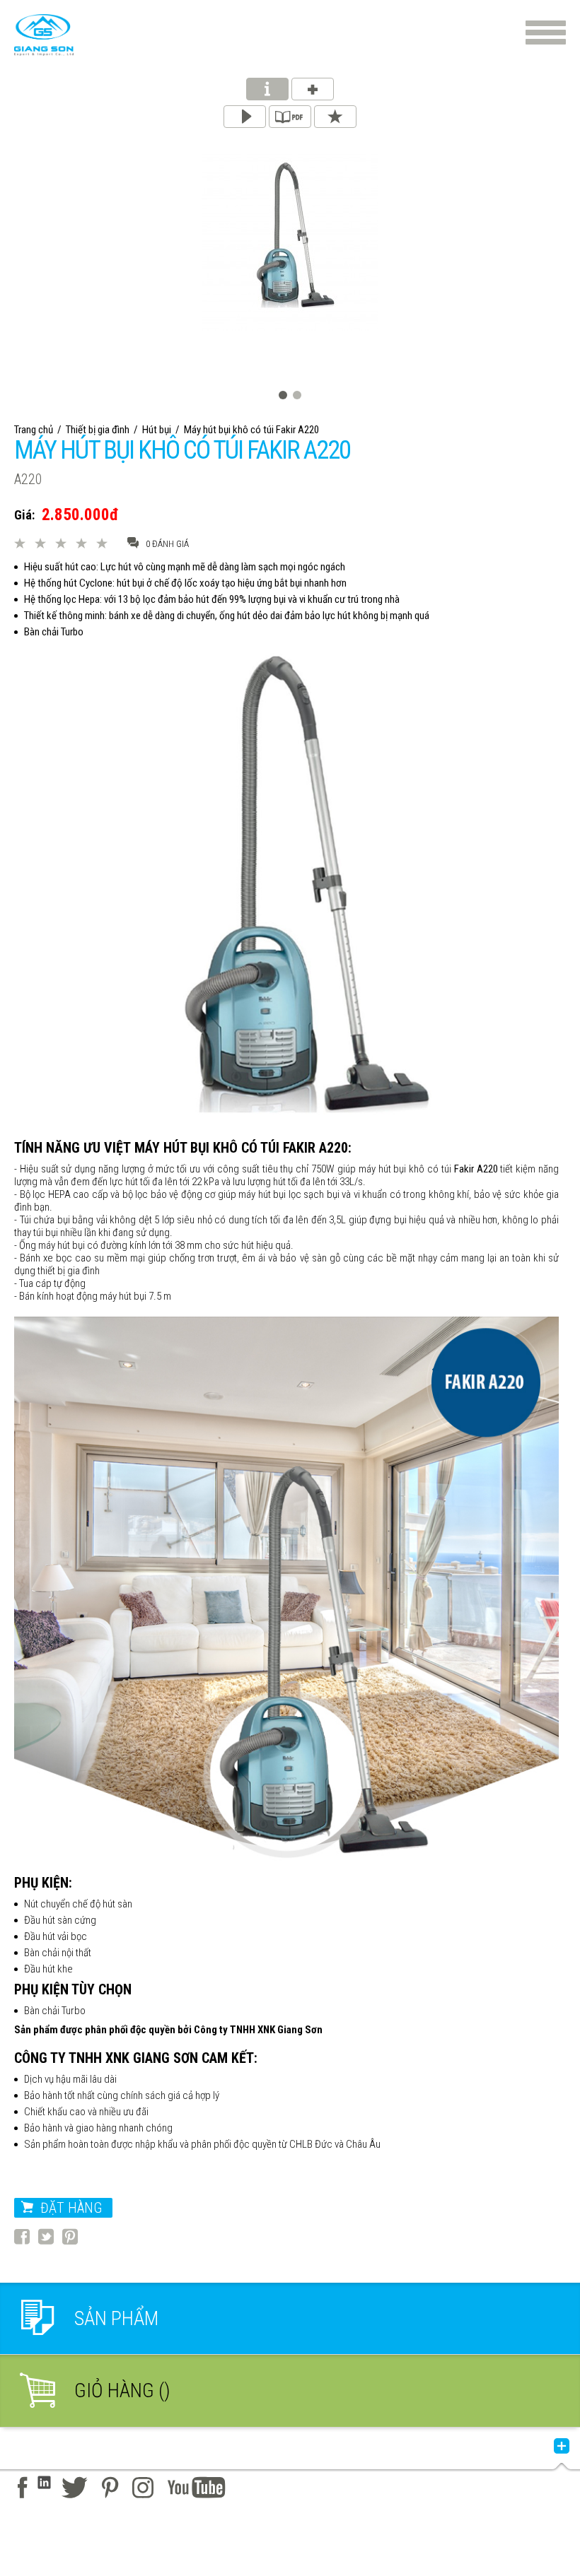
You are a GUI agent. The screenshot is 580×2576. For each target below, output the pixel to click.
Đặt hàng (71, 2208)
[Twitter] (75, 2488)
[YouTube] (196, 2488)
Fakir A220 (476, 1169)
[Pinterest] (110, 2488)
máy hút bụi (262, 1194)
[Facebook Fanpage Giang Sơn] (22, 2488)
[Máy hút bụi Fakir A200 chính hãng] (44, 35)
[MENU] (546, 33)
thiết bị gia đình (69, 1271)
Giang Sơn (300, 2030)
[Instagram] (143, 2488)
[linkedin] (44, 2488)
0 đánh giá (167, 544)
